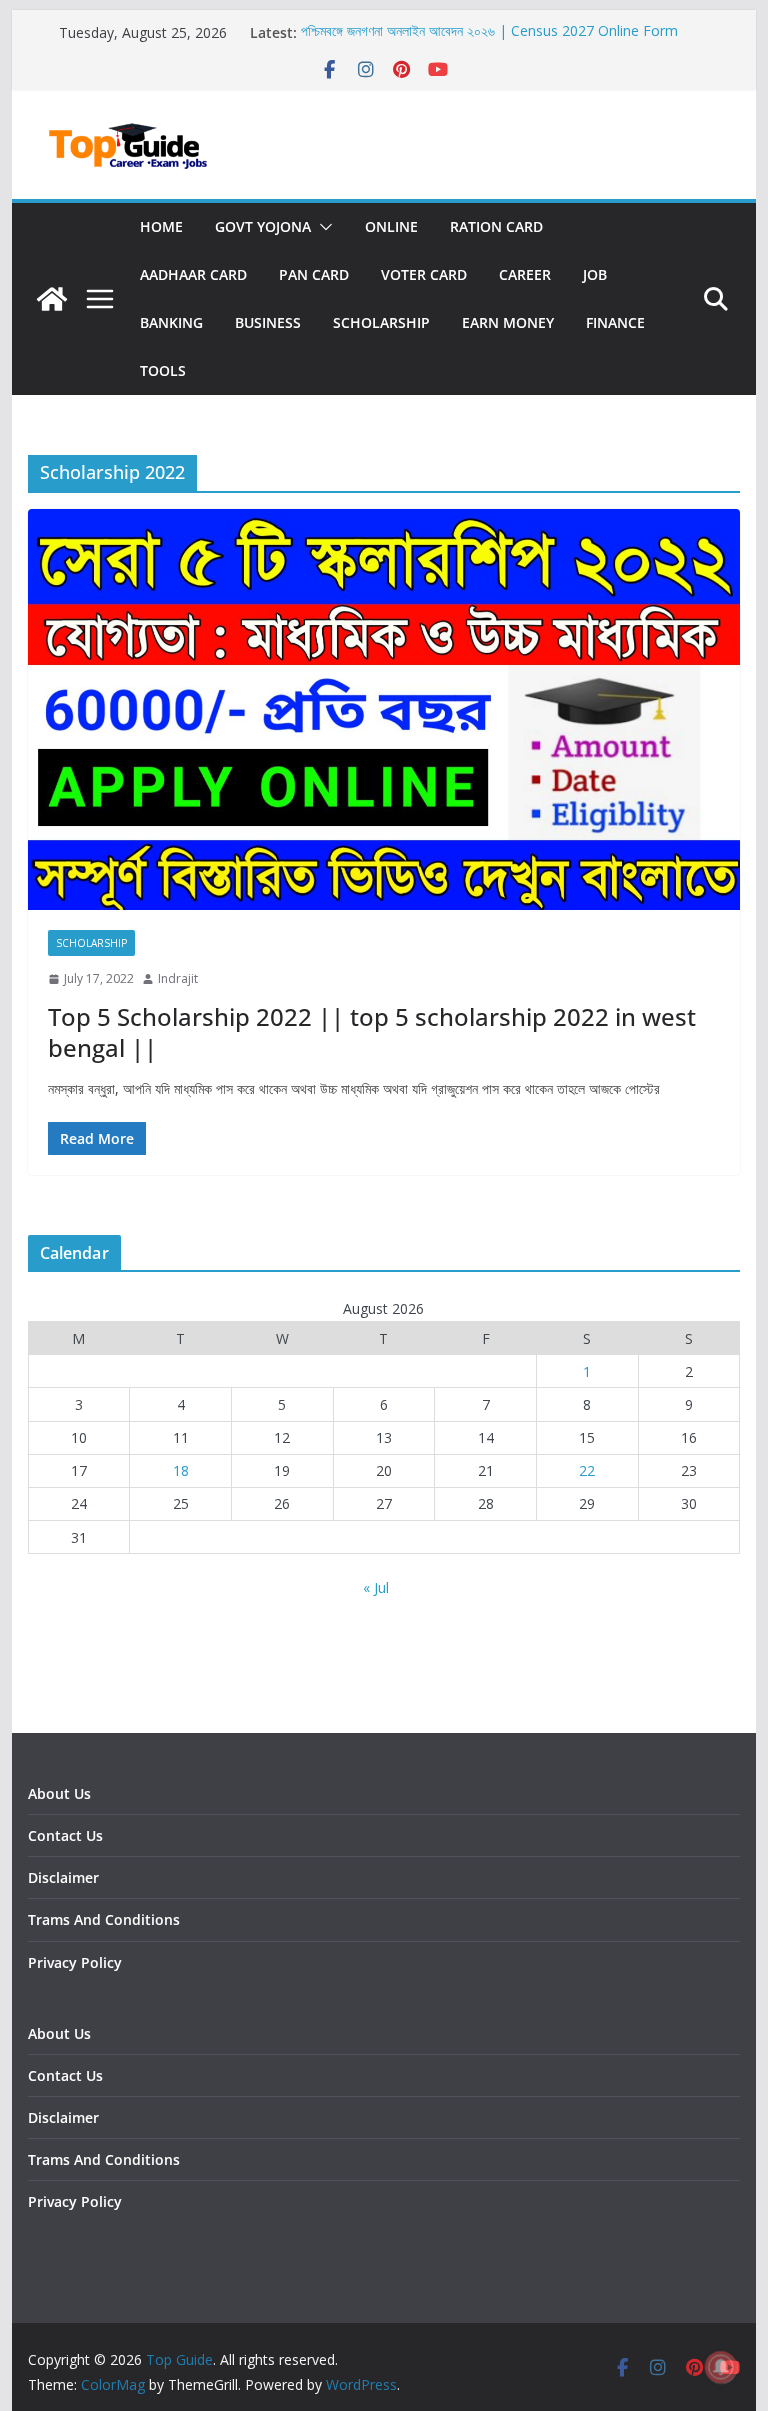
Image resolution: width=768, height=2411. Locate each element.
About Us (59, 1793)
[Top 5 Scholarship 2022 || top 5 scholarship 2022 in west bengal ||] (384, 709)
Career (525, 274)
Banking (171, 322)
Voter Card (424, 274)
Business (268, 322)
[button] (322, 227)
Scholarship (381, 322)
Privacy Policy (75, 1962)
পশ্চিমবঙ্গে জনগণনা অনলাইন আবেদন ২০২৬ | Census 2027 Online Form (489, 32)
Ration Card (496, 226)
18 (181, 1470)
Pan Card (314, 274)
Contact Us (65, 1835)
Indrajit (178, 978)
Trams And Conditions (104, 1919)
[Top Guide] (52, 299)
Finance (615, 322)
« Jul (376, 1587)
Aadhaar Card (193, 274)
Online (391, 226)
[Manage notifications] (721, 2367)
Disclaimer (63, 1877)
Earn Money (508, 322)
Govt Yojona (263, 226)
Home (161, 226)
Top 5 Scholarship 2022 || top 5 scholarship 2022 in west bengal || (372, 1032)
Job (595, 274)
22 (587, 1470)
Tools (163, 370)
